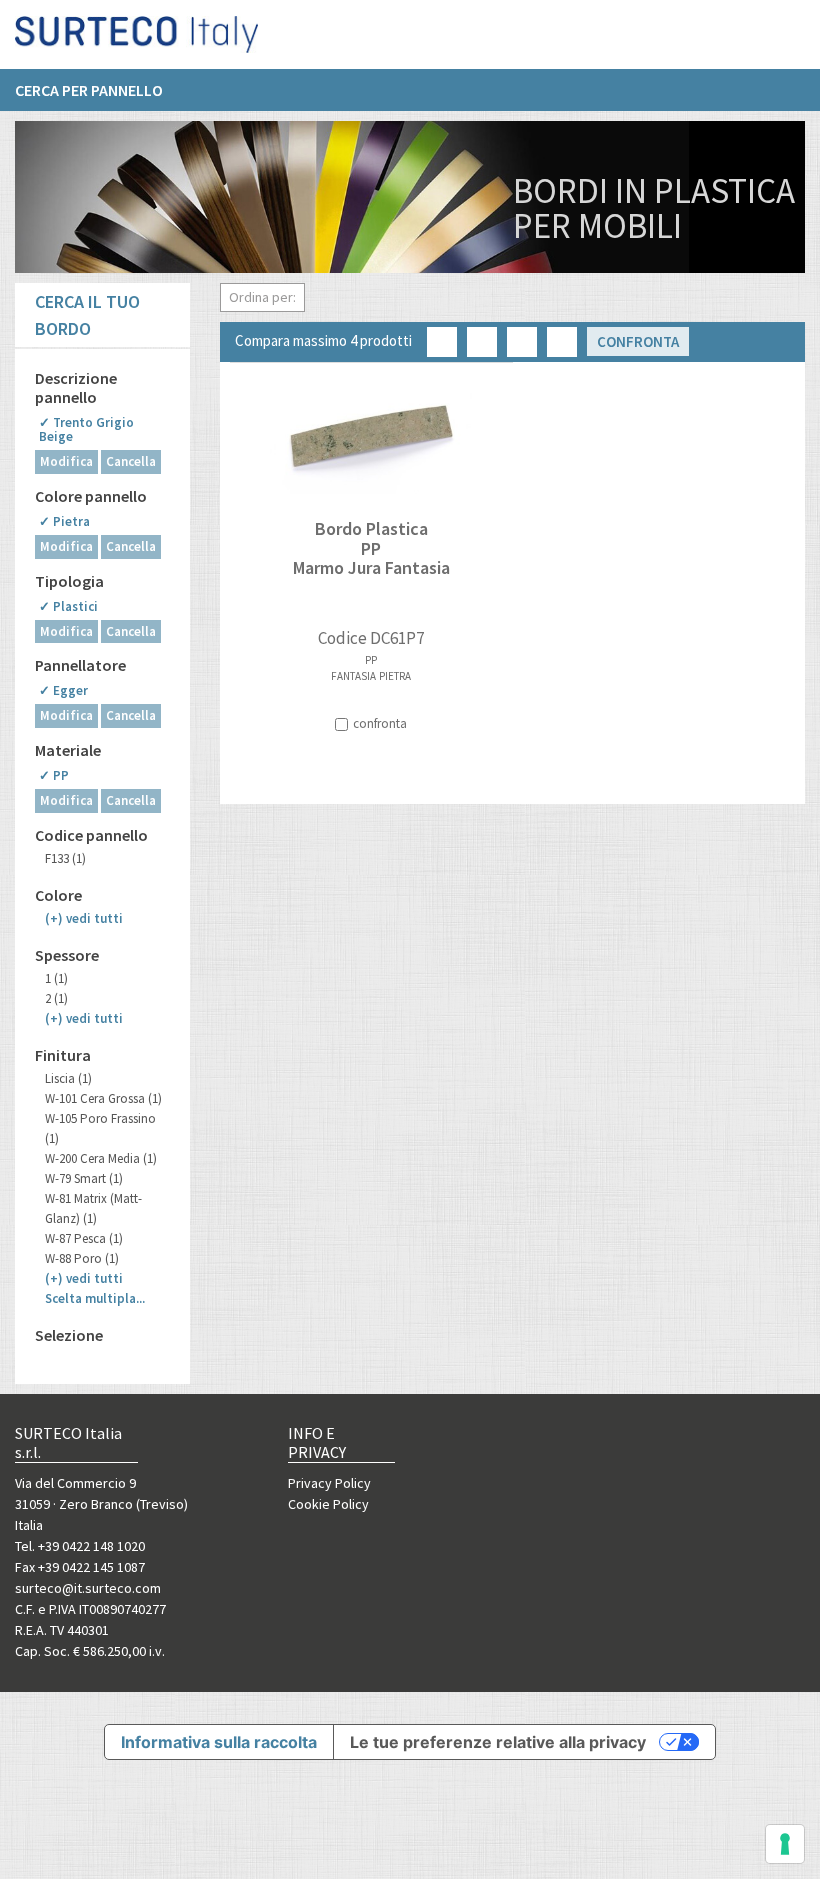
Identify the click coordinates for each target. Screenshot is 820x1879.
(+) (84, 918)
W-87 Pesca (84, 1238)
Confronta (638, 341)
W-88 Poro (82, 1258)
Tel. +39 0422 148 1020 (80, 1546)
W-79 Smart (84, 1178)
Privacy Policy (329, 1483)
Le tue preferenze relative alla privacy (498, 1742)
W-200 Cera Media (101, 1158)
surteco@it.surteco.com (88, 1588)
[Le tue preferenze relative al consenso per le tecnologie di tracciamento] (785, 1844)
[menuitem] (99, 90)
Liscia (68, 1078)
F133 (65, 858)
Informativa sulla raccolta (219, 1742)
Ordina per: (262, 297)
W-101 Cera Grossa (103, 1098)
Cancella (131, 461)
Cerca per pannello (89, 90)
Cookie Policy (328, 1504)
